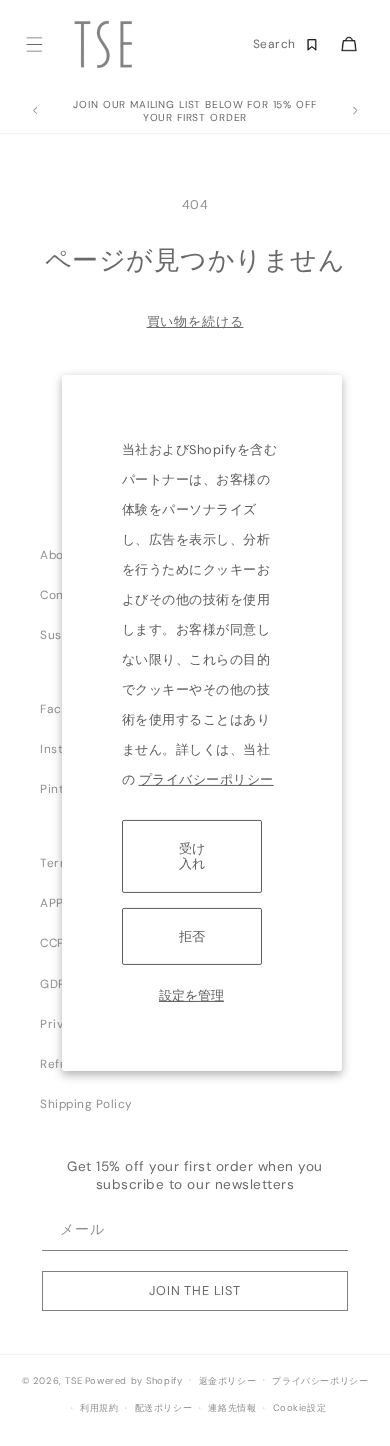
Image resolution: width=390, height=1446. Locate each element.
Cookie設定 (300, 1408)
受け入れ (192, 856)
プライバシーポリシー (206, 779)
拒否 (192, 936)
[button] (33, 44)
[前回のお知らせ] (35, 111)
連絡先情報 (232, 1408)
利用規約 (99, 1408)
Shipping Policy (86, 1104)
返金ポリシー (228, 1381)
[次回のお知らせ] (355, 111)
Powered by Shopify (134, 1380)
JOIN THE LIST (195, 1290)
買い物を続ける (195, 321)
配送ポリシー (164, 1408)
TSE (73, 1380)
